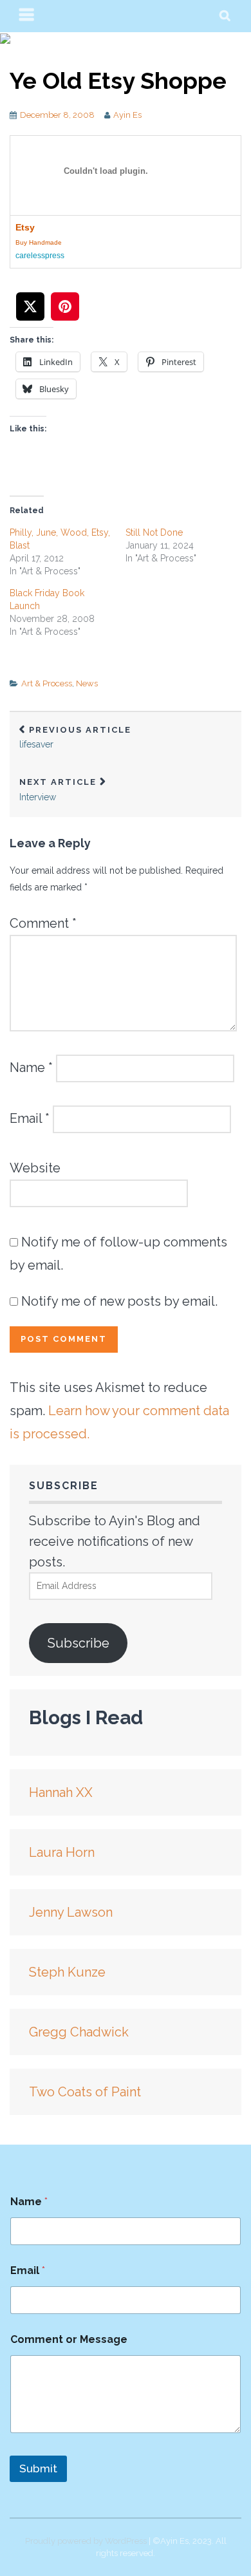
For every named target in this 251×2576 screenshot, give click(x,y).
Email (30, 1118)
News (87, 683)
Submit (38, 2468)
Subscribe (79, 1643)
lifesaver (75, 738)
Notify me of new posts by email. (119, 1301)
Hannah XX (61, 1792)
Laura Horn (62, 1852)
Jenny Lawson (71, 1912)
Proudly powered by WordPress (86, 2541)
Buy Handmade (39, 242)
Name (31, 1067)
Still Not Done (154, 532)
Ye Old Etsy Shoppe (118, 80)
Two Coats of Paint (85, 2092)
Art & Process (47, 683)
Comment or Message (69, 2339)
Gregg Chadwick (79, 2032)
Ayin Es (127, 115)
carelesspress (40, 256)
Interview (58, 790)
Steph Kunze (67, 1972)
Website (35, 1168)
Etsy (25, 227)
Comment (43, 923)
